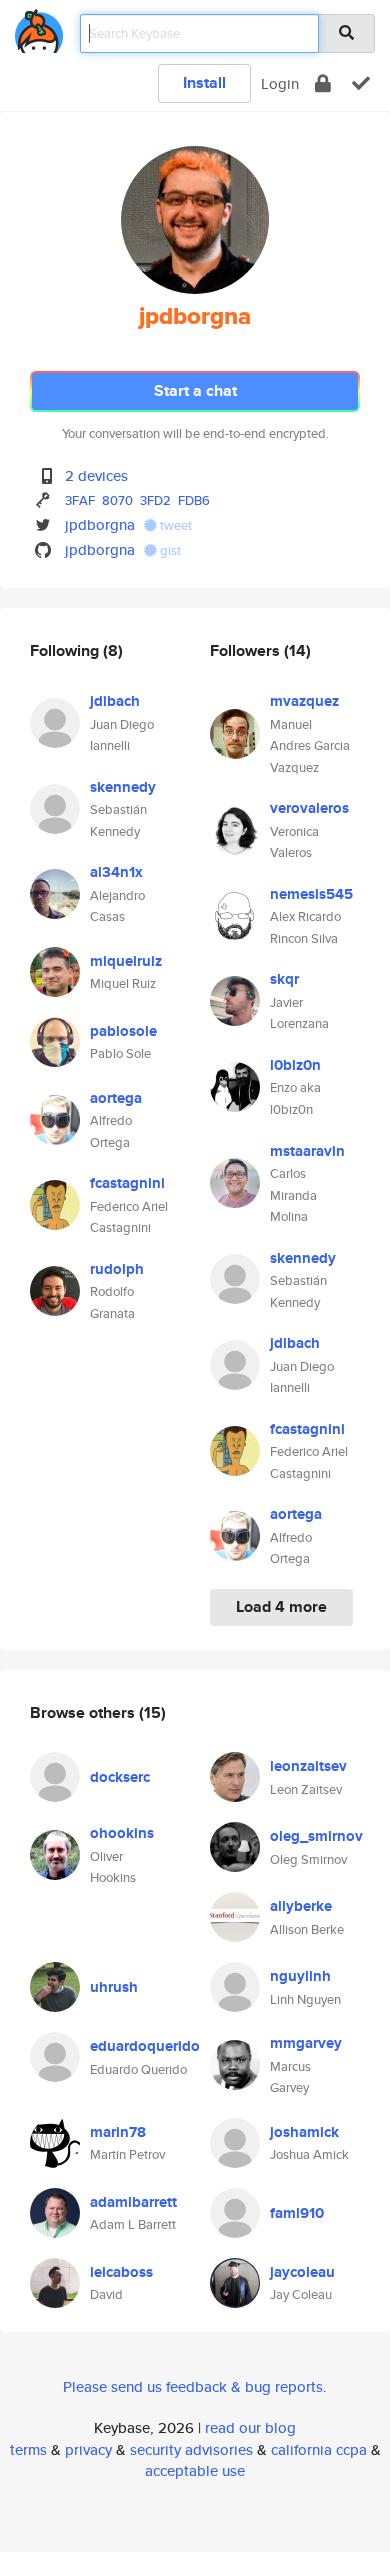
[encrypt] (323, 83)
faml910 (297, 2213)
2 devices (96, 475)
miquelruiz (126, 961)
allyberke (301, 1906)
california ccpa (319, 2449)
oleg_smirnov (316, 1836)
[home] (39, 27)
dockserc (120, 1777)
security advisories (191, 2449)
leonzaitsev (308, 1766)
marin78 (118, 2132)
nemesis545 (311, 894)
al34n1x (116, 872)
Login (280, 83)
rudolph (117, 1269)
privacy (88, 2449)
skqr (284, 979)
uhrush (114, 1987)
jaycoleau (302, 2272)
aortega (116, 1098)
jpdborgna (100, 524)
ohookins (122, 1833)
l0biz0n (295, 1065)
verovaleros (309, 808)
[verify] (361, 83)
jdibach (115, 701)
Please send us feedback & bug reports (193, 2386)
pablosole (123, 1031)
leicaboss (121, 2272)
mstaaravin (307, 1151)
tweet (174, 525)
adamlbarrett (133, 2202)
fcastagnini (127, 1183)
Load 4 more (281, 1606)
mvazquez (304, 701)
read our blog (250, 2427)
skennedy (123, 787)
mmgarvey (306, 2043)
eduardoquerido (145, 2046)
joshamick (304, 2132)
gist (169, 550)
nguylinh (300, 1976)
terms (28, 2449)
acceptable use (195, 2470)
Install (204, 82)
